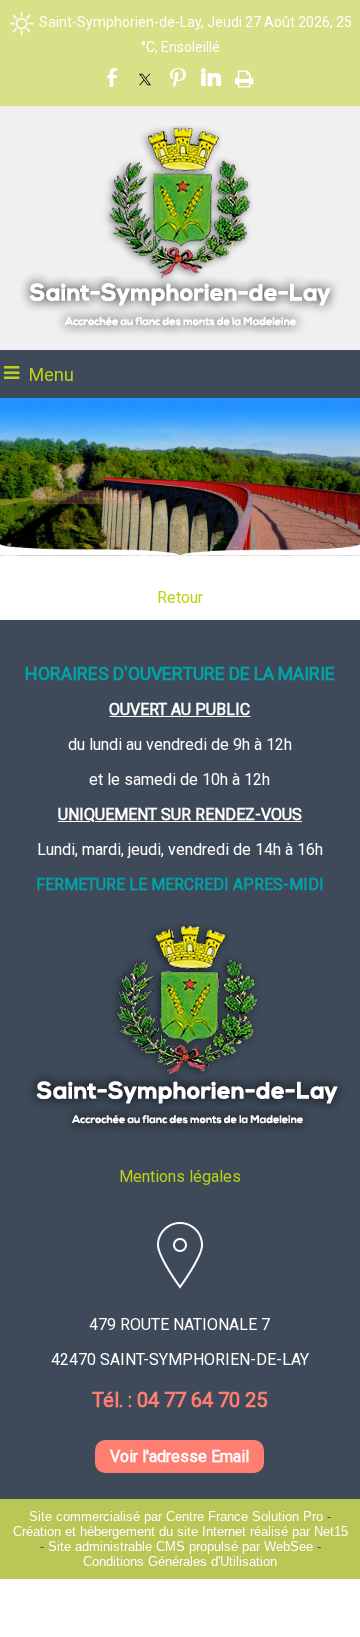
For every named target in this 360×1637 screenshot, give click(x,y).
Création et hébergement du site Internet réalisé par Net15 (180, 1531)
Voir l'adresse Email (179, 1456)
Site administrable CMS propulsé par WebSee (180, 1546)
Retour (180, 597)
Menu (51, 374)
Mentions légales (180, 1176)
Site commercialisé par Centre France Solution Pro (176, 1516)
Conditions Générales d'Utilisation (180, 1561)
